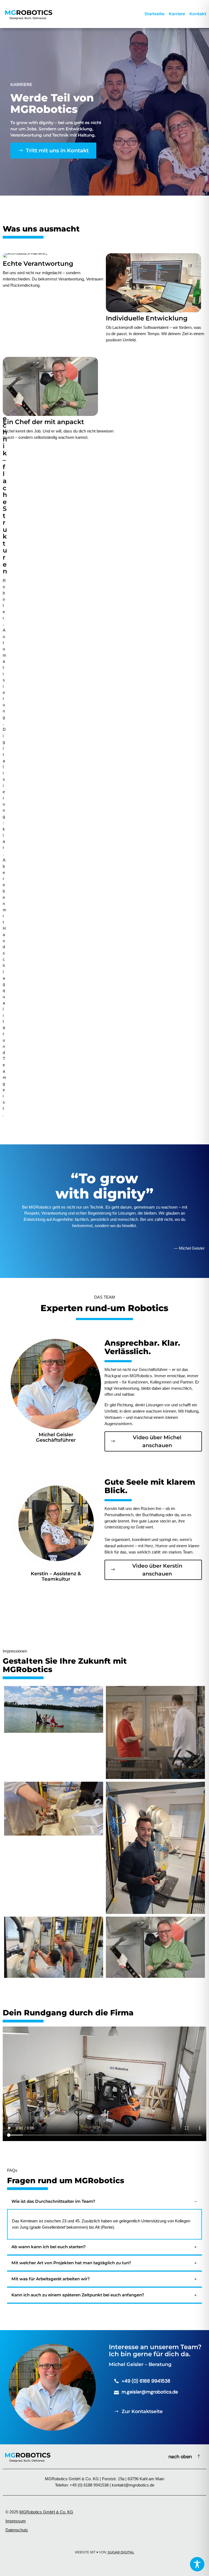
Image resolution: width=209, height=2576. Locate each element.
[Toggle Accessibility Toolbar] (197, 2564)
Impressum (16, 2521)
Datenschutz (17, 2530)
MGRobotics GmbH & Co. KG (46, 2512)
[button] (104, 2202)
